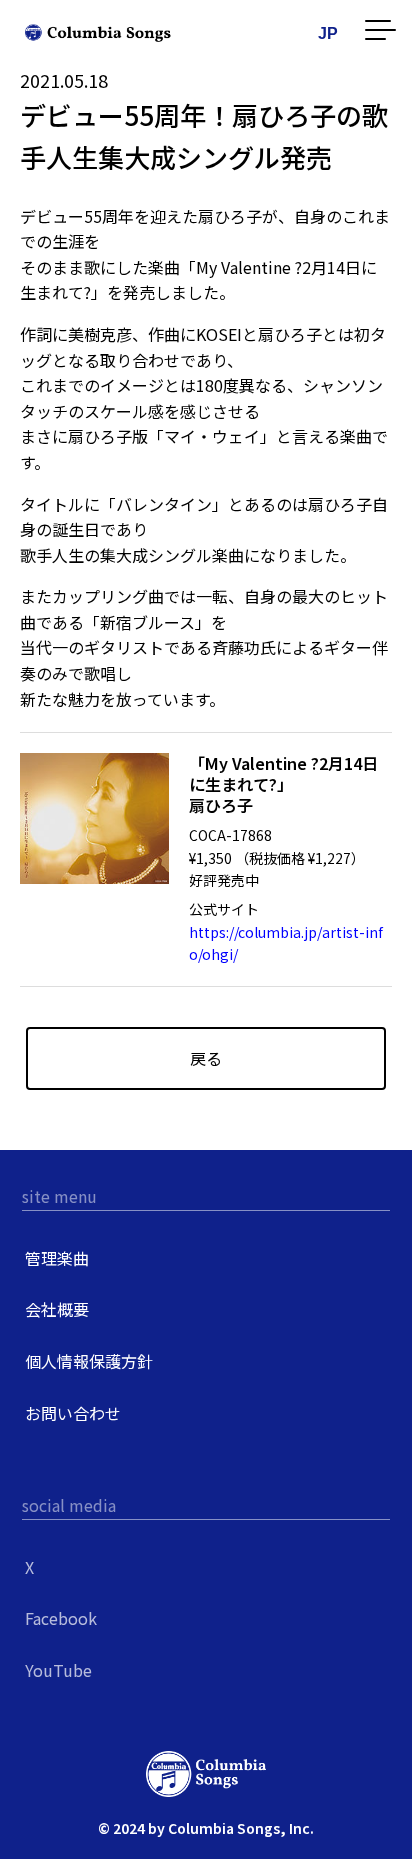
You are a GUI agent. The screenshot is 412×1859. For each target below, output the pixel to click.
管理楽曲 (57, 1258)
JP (328, 33)
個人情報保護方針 (89, 1361)
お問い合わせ (73, 1413)
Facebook (61, 1618)
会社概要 (57, 1309)
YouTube (58, 1670)
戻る (206, 1058)
